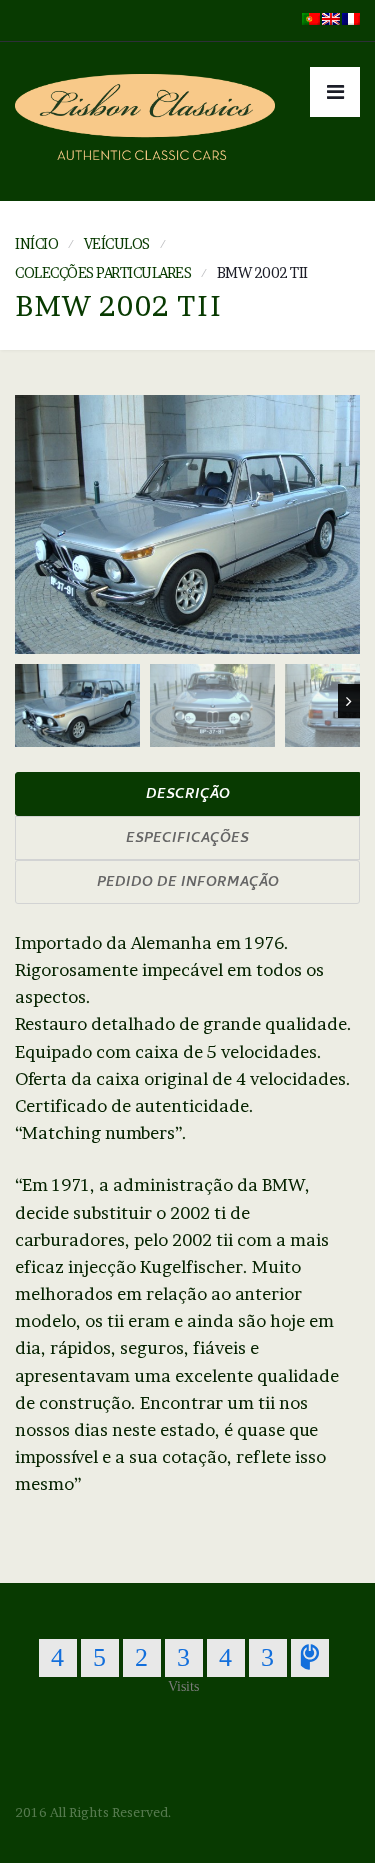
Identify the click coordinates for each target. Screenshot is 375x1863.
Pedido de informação (188, 883)
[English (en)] (331, 17)
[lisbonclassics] (145, 121)
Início (36, 243)
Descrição (188, 795)
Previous (26, 701)
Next (349, 701)
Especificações (187, 839)
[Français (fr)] (351, 17)
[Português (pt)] (311, 17)
